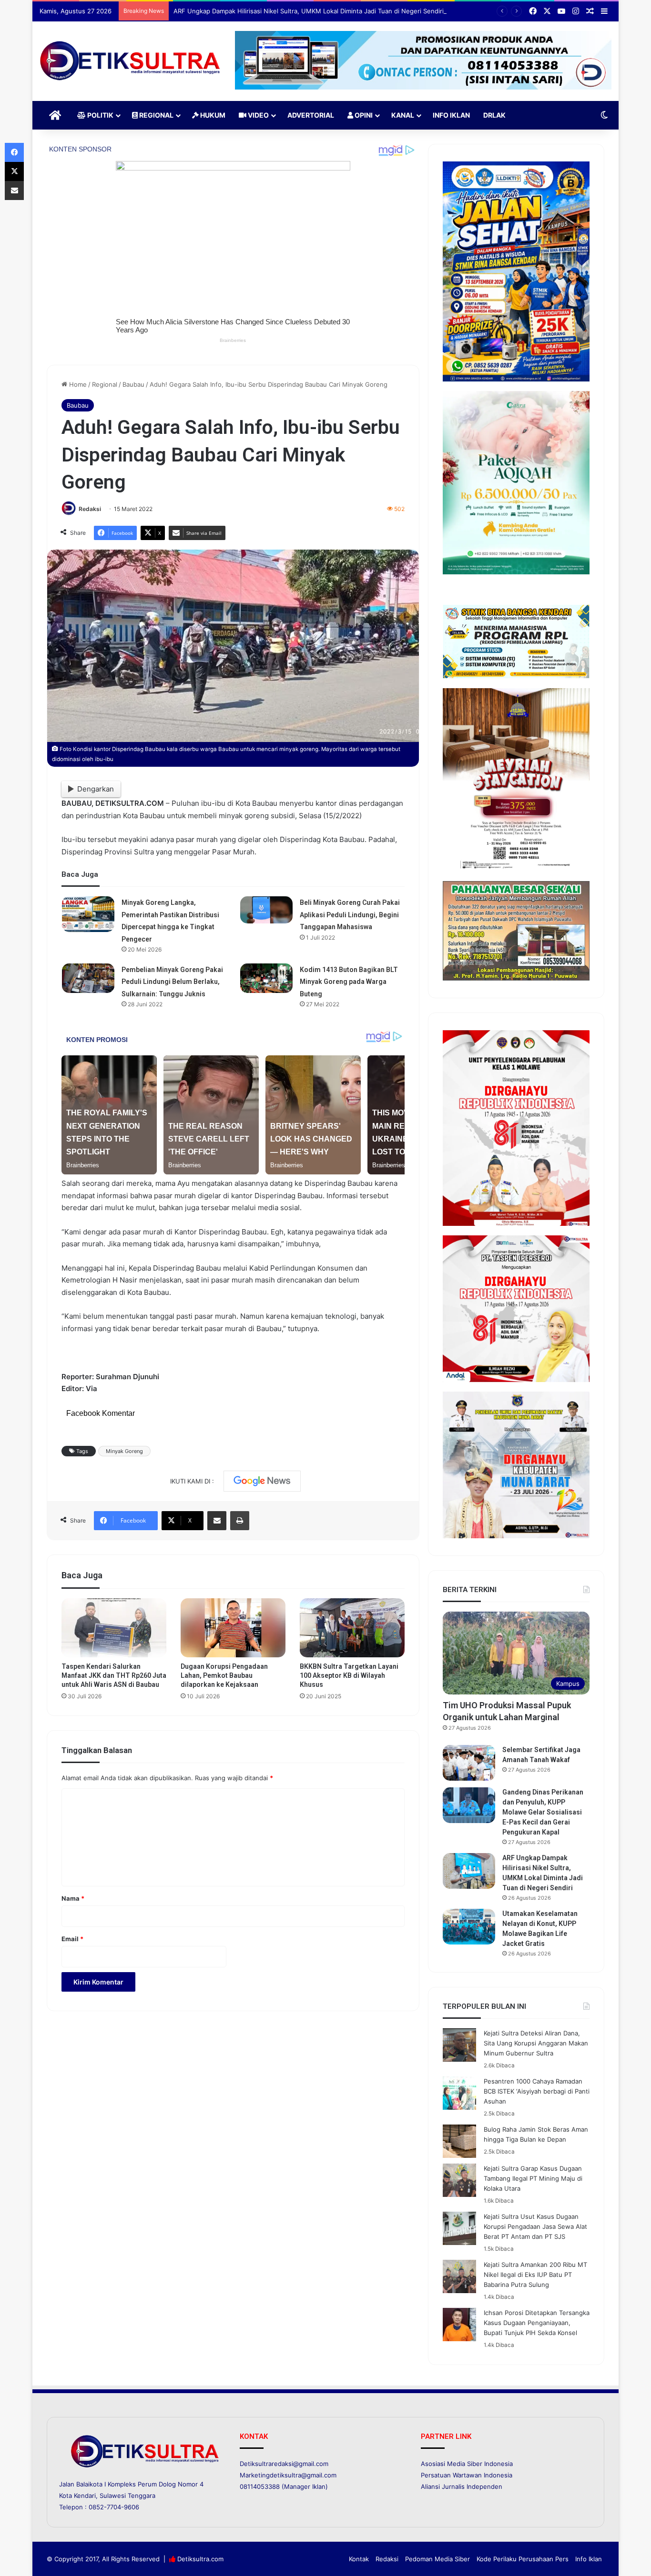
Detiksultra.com (200, 2559)
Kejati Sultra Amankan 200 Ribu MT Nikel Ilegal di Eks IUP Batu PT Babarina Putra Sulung (535, 2275)
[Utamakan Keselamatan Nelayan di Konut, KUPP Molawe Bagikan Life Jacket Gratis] (469, 1927)
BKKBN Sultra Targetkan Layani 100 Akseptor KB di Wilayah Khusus (349, 1675)
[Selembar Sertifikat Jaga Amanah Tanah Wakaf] (469, 1763)
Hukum (212, 115)
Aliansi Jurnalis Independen (462, 2486)
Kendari (85, 2496)
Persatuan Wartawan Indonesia (467, 2475)
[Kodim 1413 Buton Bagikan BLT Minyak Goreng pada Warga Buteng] (266, 978)
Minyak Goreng (124, 1451)
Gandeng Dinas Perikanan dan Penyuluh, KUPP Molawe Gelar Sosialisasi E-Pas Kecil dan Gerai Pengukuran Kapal (543, 1812)
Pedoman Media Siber (437, 2559)
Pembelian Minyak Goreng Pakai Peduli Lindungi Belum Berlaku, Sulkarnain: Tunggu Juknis (172, 982)
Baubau (133, 384)
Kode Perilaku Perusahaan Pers (523, 2559)
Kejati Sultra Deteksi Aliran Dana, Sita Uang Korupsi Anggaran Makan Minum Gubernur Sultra (536, 2043)
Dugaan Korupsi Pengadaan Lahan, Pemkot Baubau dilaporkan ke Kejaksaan (224, 1675)
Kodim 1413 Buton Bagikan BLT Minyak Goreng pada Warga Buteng (349, 982)
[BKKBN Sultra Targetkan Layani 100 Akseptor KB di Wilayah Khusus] (352, 1628)
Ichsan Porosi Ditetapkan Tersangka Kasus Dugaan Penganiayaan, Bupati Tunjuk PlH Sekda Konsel (537, 2323)
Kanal (403, 115)
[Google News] (262, 1481)
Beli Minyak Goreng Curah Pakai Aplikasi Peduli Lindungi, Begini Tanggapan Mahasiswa (350, 915)
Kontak (359, 2559)
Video (258, 115)
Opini (363, 115)
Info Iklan (451, 115)
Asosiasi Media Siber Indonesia (467, 2464)
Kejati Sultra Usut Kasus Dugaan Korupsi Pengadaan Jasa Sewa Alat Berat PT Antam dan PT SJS (535, 2226)
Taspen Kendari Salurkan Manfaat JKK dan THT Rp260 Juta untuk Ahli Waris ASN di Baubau (114, 1675)
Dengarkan (96, 789)
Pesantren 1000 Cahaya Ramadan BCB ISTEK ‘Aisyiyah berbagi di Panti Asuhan (537, 2091)
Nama (73, 1898)
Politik (100, 115)
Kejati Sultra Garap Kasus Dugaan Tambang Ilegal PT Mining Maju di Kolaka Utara (533, 2178)
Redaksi (90, 509)
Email (72, 1939)
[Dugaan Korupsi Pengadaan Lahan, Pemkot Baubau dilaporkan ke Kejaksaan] (233, 1628)
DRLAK (494, 115)
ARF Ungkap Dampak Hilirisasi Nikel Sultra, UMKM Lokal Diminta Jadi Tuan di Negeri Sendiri (309, 11)
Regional (156, 115)
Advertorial (311, 115)
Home (77, 384)
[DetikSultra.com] (130, 61)
